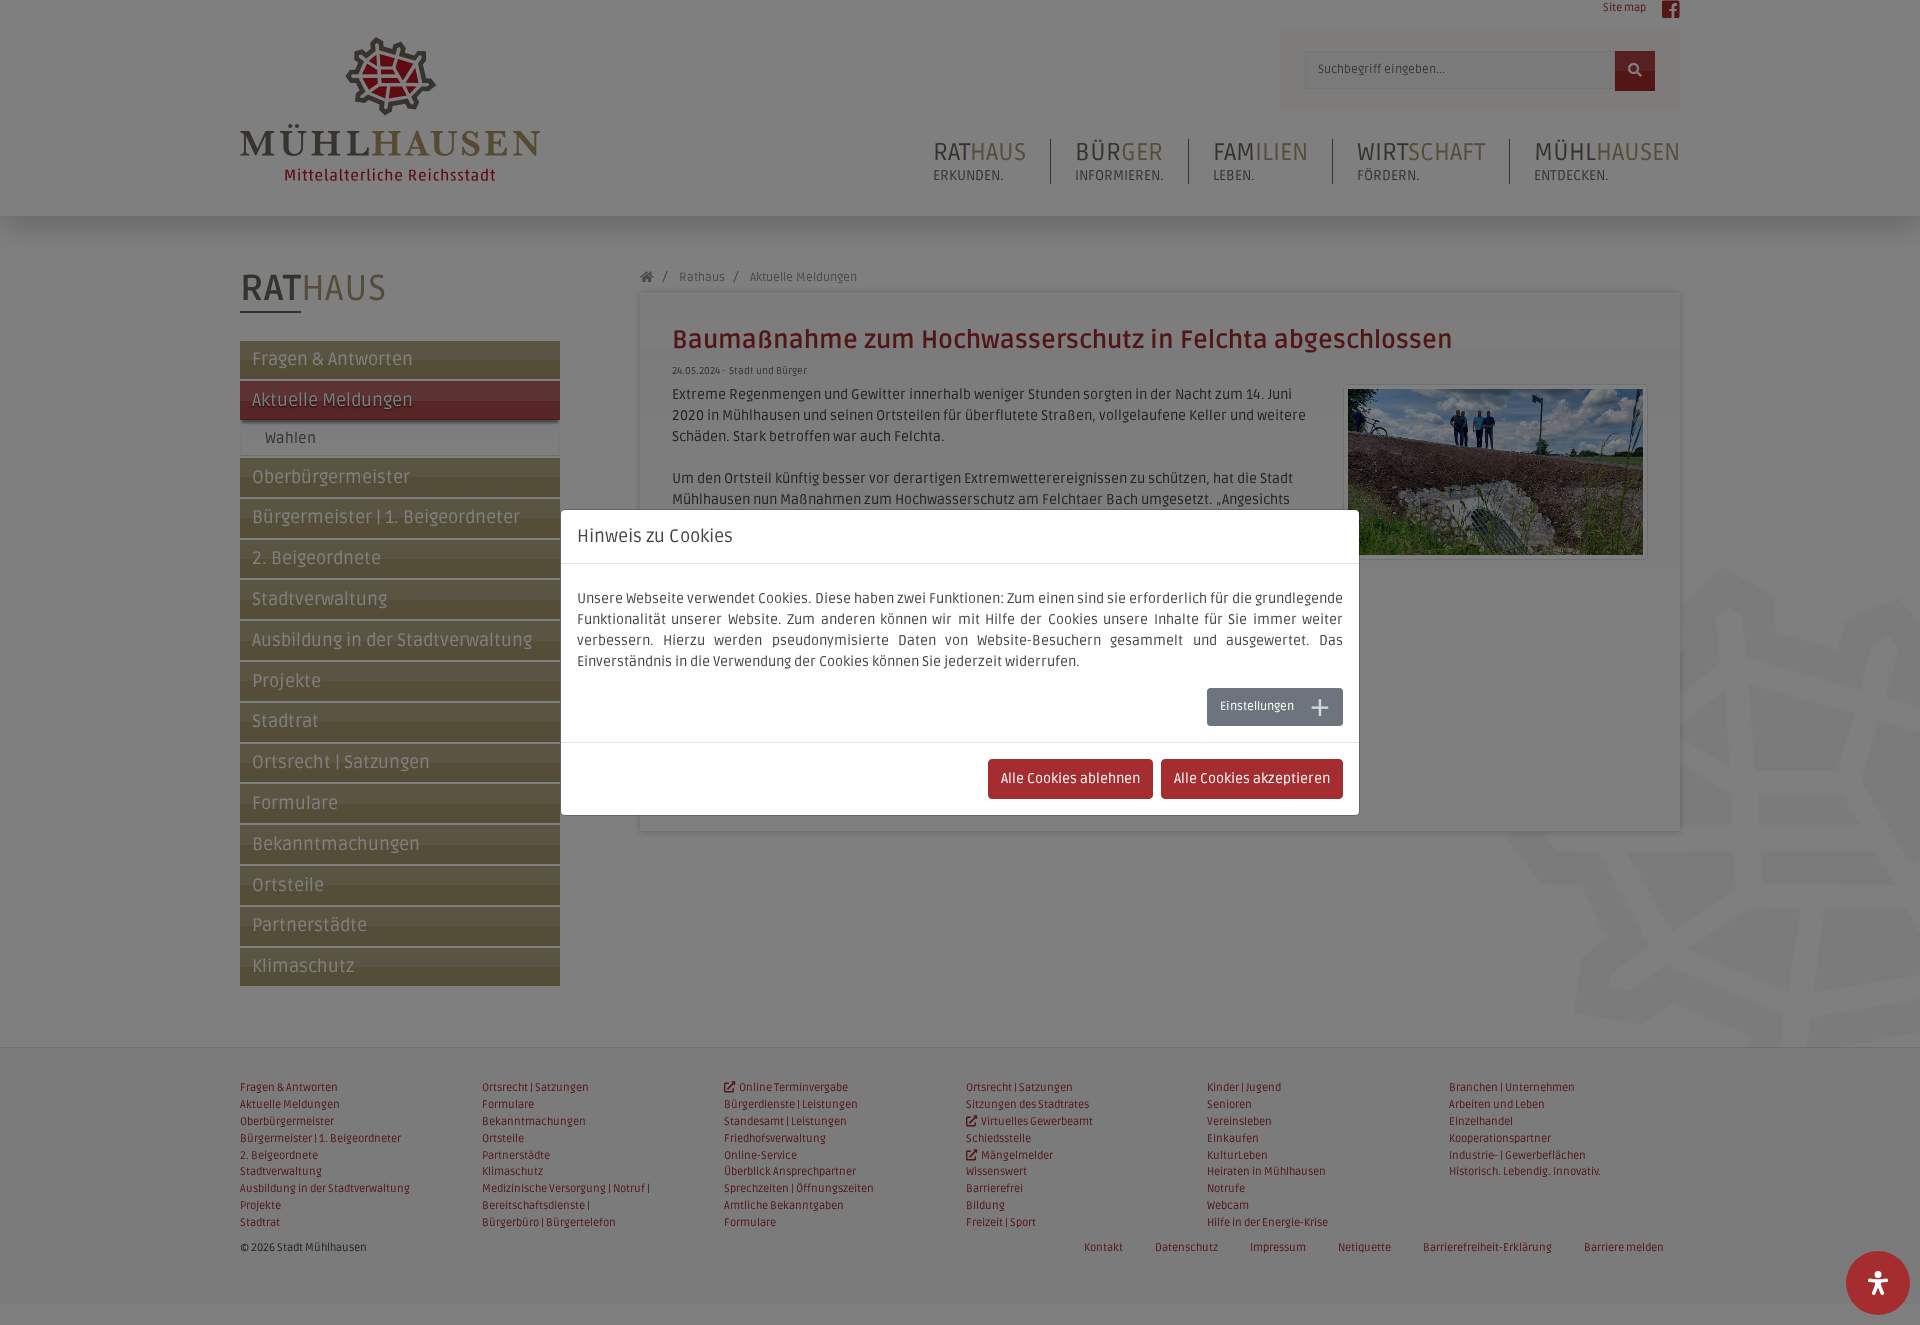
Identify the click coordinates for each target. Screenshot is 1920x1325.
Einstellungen (1257, 706)
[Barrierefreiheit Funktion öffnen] (1878, 1283)
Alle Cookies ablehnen (1070, 778)
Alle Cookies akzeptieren (1252, 778)
